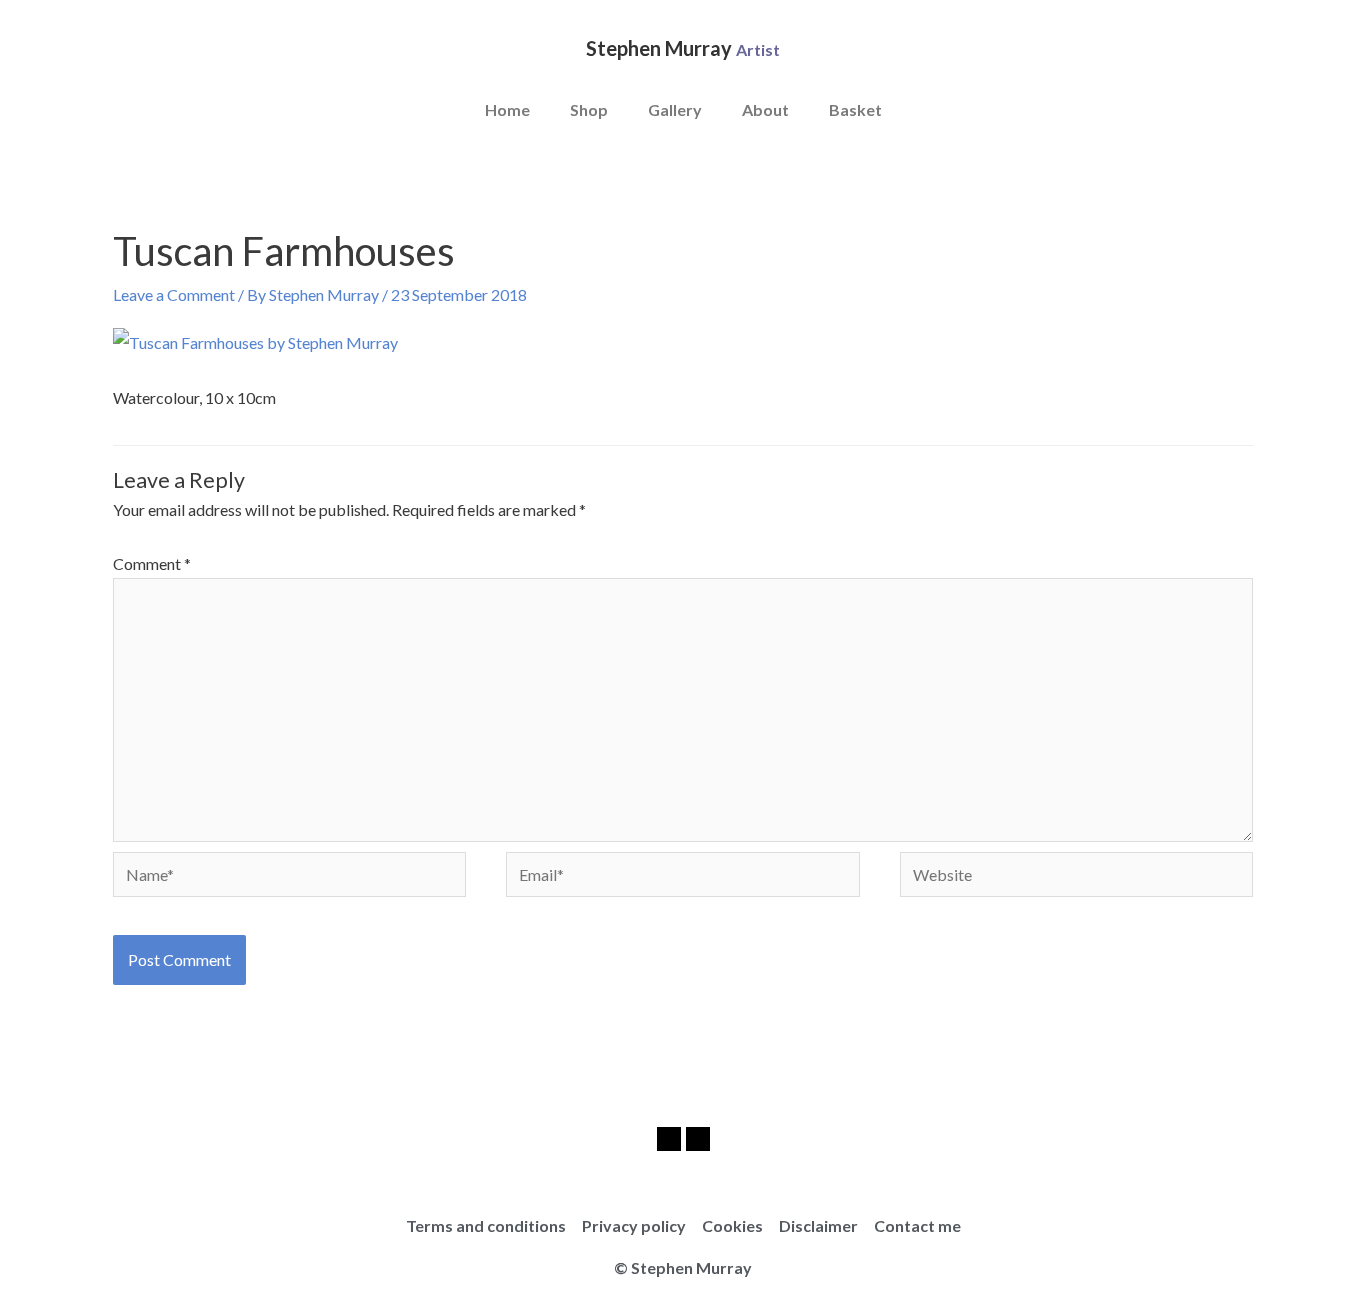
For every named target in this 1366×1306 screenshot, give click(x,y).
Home (507, 109)
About (765, 109)
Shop (589, 109)
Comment (152, 563)
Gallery (675, 109)
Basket (855, 109)
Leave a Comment (174, 294)
